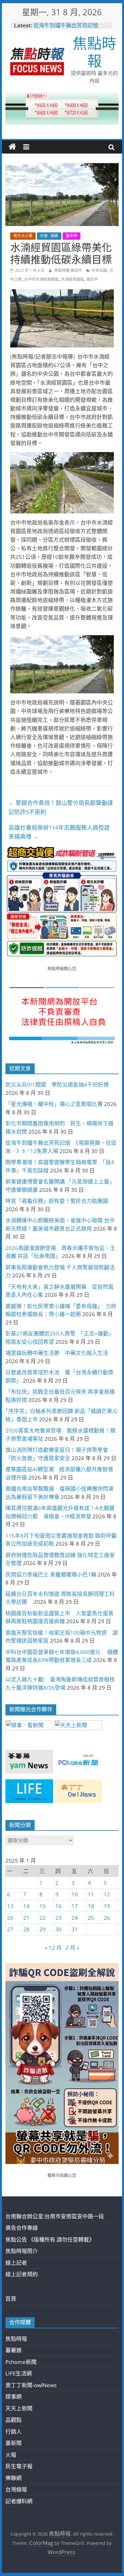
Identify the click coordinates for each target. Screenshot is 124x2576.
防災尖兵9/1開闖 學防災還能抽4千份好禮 (57, 1085)
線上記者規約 (22, 2274)
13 (10, 1906)
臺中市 (72, 236)
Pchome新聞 (21, 2362)
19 (107, 1906)
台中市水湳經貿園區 (41, 279)
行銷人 (14, 2432)
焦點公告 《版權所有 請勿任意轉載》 (50, 2239)
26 (107, 1918)
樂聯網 (14, 2478)
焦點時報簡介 (22, 2251)
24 (75, 1918)
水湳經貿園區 (72, 279)
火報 (11, 2455)
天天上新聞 (19, 2408)
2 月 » (72, 1948)
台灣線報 (16, 2489)
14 (26, 1906)
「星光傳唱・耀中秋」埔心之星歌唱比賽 (54, 1104)
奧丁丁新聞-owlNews (31, 2385)
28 (26, 1929)
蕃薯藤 (14, 2350)
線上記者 (16, 2263)
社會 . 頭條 (49, 236)
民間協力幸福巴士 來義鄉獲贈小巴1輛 (51, 1574)
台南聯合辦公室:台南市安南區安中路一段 (55, 2216)
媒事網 (14, 2397)
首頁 (11, 2299)
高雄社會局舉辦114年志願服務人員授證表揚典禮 (59, 832)
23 (59, 1918)
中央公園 (99, 270)
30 (59, 1929)
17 (75, 1906)
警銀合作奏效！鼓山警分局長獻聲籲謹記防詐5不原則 (61, 807)
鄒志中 (92, 279)
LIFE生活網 (19, 2373)
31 (75, 1929)
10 (75, 1894)
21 (26, 1918)
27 (10, 1929)
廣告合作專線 (22, 2228)
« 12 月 (53, 1948)
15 (43, 1906)
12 (107, 1894)
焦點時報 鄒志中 (69, 270)
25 (91, 1918)
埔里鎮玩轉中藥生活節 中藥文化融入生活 (57, 1353)
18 (91, 1906)
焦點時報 (94, 52)
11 (91, 1894)
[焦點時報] (12, 147)
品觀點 (14, 2420)
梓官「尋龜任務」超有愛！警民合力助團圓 (57, 1201)
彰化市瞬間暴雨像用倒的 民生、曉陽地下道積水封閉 (69, 27)
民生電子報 (19, 2466)
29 (43, 1929)
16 (59, 1906)
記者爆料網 (19, 2501)
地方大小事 (23, 236)
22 (43, 1918)
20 (10, 1918)
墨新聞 (14, 2443)
